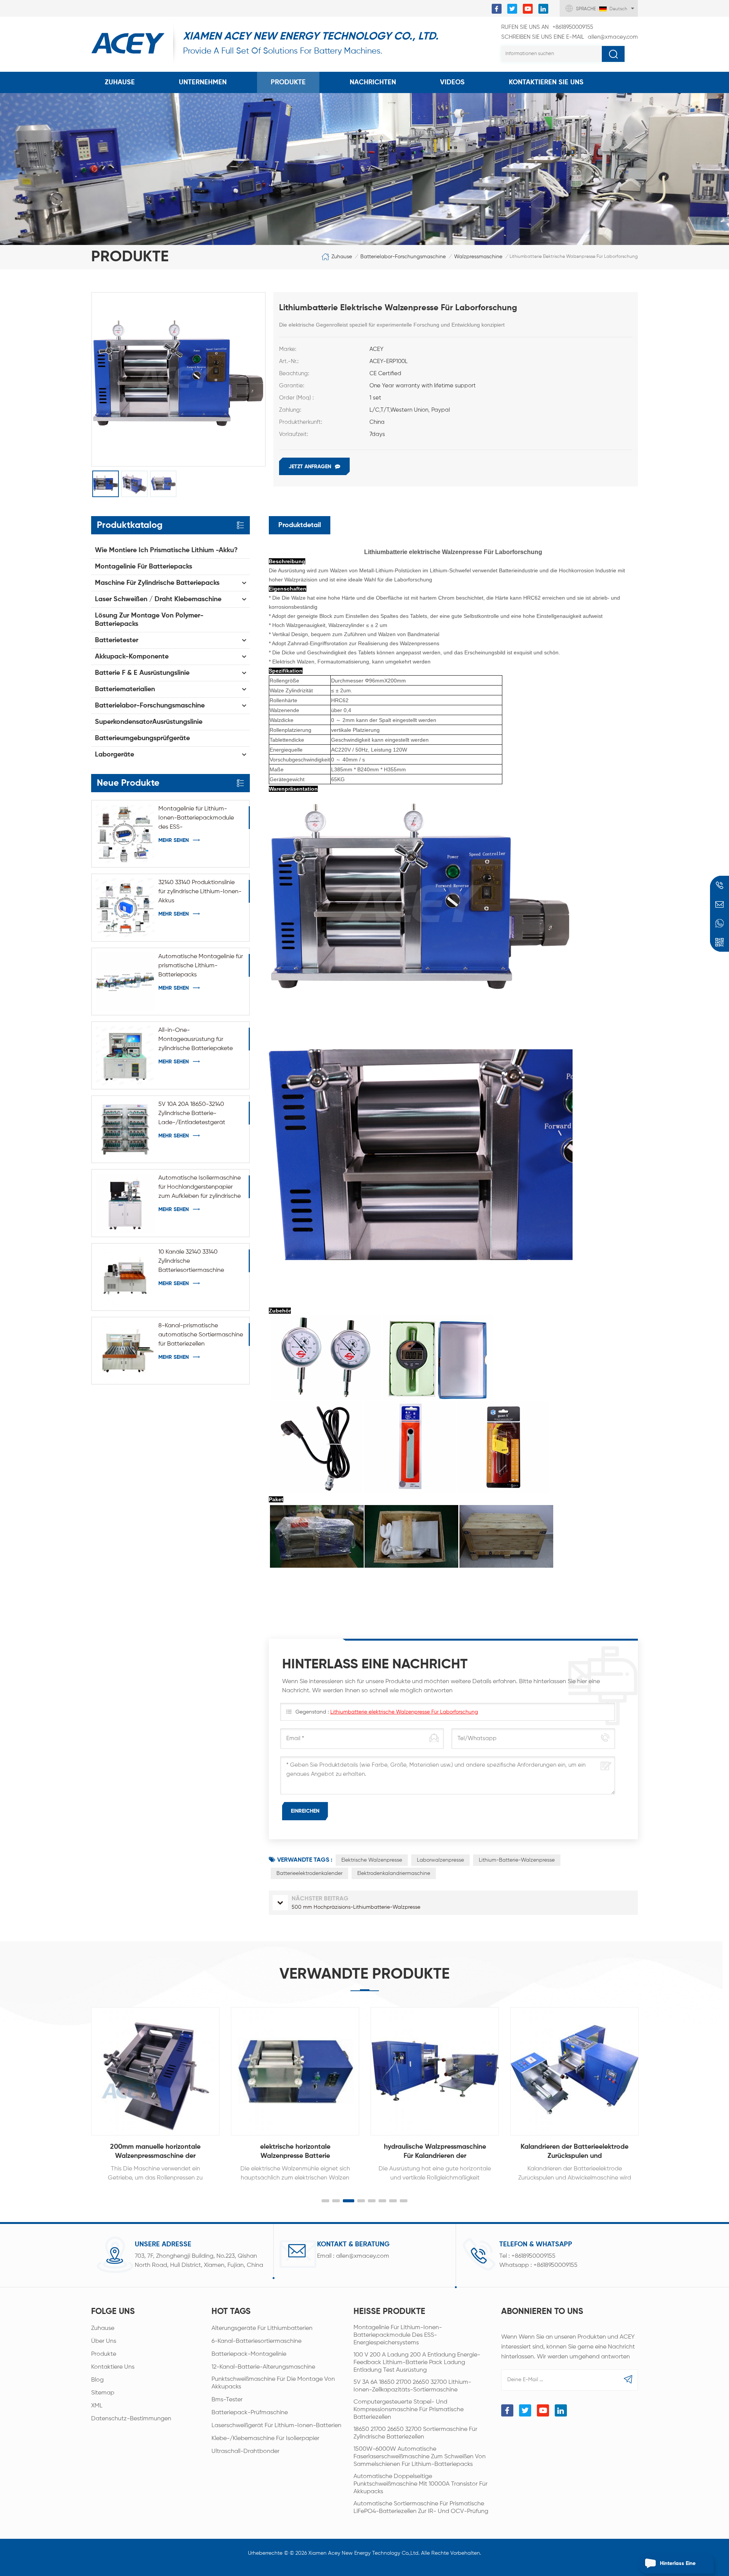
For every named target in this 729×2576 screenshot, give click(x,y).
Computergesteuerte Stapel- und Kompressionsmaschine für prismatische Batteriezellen (409, 2410)
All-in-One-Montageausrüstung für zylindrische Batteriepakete (196, 1039)
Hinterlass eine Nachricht (678, 2567)
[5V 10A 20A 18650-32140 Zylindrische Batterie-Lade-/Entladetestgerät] (125, 1129)
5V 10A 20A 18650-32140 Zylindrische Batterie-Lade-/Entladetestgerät (192, 1113)
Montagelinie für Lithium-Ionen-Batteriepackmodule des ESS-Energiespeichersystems (196, 819)
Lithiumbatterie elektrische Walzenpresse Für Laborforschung (404, 1712)
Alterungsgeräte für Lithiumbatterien (262, 2328)
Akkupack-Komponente (132, 657)
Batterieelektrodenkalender (309, 1873)
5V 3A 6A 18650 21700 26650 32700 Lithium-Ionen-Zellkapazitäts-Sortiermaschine (412, 2386)
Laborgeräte (114, 755)
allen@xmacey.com (570, 37)
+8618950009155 (547, 27)
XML (97, 2406)
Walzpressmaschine (478, 257)
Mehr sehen (174, 840)
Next (654, 2086)
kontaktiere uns (113, 2367)
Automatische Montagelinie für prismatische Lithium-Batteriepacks (201, 966)
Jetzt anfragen (310, 467)
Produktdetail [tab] (300, 525)
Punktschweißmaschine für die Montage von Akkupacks (273, 2383)
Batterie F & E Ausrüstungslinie (142, 673)
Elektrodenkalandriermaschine (394, 1873)
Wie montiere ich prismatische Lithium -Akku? (166, 550)
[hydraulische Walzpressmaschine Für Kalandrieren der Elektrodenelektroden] (295, 2071)
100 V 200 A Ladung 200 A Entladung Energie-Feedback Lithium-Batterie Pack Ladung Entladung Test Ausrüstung (417, 2363)
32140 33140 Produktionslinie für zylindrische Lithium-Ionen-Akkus (200, 892)
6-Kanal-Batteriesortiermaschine (256, 2341)
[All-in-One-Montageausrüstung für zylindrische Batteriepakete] (125, 1055)
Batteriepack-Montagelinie (249, 2354)
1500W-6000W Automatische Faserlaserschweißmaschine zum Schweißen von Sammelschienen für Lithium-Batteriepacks (420, 2457)
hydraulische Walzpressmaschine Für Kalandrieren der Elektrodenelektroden (295, 2152)
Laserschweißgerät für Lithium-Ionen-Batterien (276, 2426)
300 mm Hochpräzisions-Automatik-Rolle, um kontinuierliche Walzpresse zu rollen (575, 2152)
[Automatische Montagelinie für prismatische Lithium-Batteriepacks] (125, 982)
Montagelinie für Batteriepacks (144, 567)
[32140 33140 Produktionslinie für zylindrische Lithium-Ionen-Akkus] (125, 907)
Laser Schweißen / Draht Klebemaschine (158, 599)
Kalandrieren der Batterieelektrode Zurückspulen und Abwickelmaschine (435, 2152)
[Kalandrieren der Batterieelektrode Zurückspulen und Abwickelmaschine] (435, 2071)
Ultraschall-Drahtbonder (245, 2451)
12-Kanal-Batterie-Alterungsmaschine (263, 2367)
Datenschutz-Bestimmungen (131, 2419)
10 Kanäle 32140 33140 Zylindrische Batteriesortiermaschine (191, 1261)
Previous (75, 2086)
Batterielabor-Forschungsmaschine (403, 257)
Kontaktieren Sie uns (546, 82)
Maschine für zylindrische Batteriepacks (157, 583)
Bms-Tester (227, 2400)
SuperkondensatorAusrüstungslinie (149, 722)
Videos (452, 82)
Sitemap (103, 2393)
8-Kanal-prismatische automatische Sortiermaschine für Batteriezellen (201, 1335)
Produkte (288, 82)
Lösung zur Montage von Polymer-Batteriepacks (149, 620)
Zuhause (120, 82)
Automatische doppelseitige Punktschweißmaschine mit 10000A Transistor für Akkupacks (421, 2484)
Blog (97, 2380)
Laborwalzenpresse (440, 1860)
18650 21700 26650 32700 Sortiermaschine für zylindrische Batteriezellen (415, 2433)
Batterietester (117, 640)
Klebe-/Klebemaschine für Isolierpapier (265, 2439)
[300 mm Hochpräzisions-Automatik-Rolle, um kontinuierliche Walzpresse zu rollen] (574, 2071)
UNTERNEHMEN (203, 82)
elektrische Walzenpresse (372, 1860)
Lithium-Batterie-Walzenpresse (517, 1860)
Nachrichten (373, 82)
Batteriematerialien (125, 689)
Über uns (104, 2341)
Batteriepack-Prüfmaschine (250, 2413)
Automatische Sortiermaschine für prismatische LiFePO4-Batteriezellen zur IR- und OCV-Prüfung (421, 2508)
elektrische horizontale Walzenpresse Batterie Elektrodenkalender (155, 2152)
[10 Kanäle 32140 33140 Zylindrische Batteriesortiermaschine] (125, 1277)
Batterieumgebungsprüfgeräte (142, 738)
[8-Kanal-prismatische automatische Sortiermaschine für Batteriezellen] (125, 1351)
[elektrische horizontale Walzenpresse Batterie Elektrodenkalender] (155, 2071)
